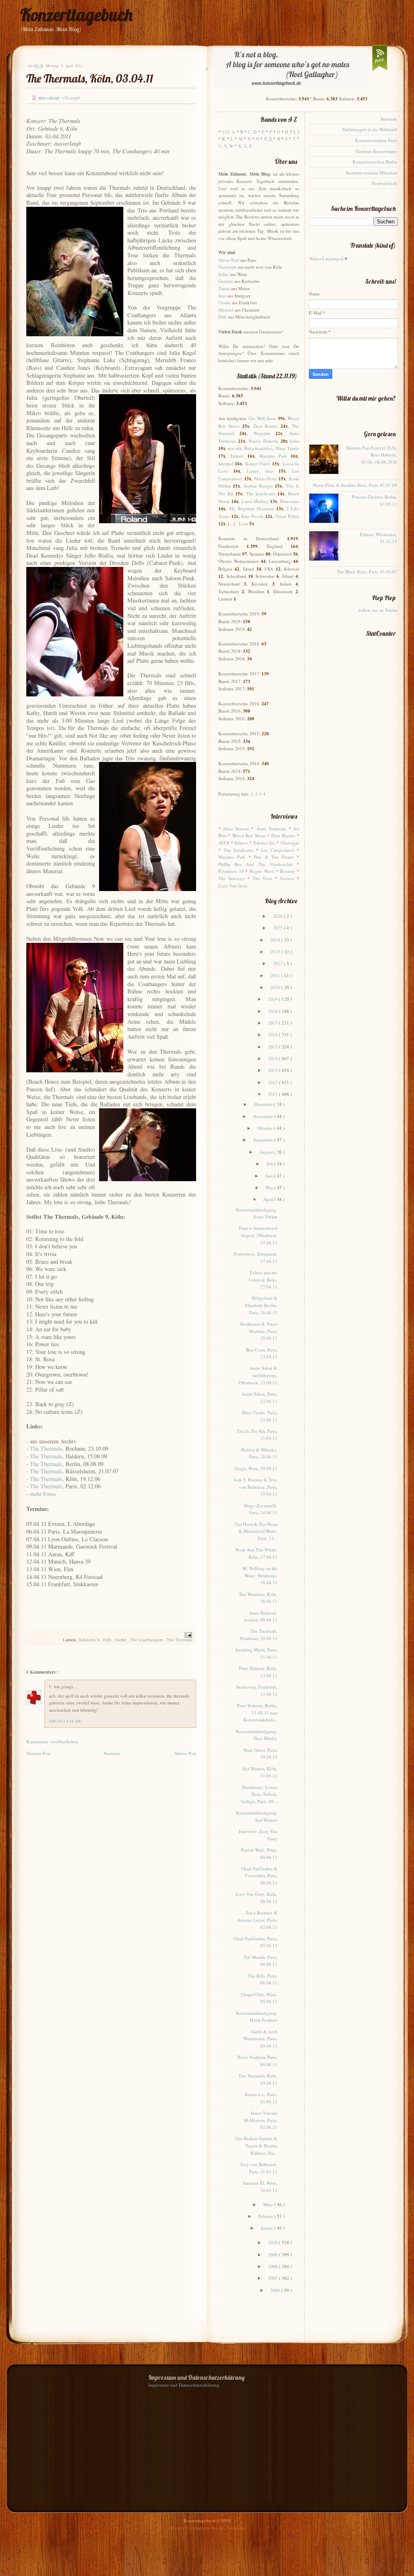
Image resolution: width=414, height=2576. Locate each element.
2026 (278, 916)
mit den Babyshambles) (250, 448)
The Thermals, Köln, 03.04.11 (90, 78)
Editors (237, 456)
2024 (276, 940)
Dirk (223, 317)
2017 (274, 1023)
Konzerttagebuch (76, 15)
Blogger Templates (187, 2528)
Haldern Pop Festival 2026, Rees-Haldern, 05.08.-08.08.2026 (372, 455)
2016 (274, 1034)
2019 (274, 999)
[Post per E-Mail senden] (187, 1635)
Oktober (266, 1128)
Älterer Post (185, 1753)
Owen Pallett (287, 516)
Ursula (224, 302)
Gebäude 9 (89, 1640)
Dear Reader (266, 426)
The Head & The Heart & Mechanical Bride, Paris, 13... (256, 1531)
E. (52, 1686)
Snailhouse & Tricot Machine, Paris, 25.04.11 (259, 1331)
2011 (274, 1094)
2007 (274, 2278)
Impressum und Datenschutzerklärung (184, 2385)
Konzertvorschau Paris (376, 140)
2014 (274, 1058)
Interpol (226, 464)
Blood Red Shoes (249, 835)
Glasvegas (290, 843)
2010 (274, 2242)
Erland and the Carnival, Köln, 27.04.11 (263, 1280)
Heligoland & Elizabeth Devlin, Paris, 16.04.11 (261, 1305)
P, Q (268, 139)
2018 (274, 1011)
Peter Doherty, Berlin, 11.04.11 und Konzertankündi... (257, 1712)
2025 (278, 928)
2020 (276, 987)
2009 (274, 2255)
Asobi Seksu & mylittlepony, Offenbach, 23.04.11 (258, 1375)
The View (263, 878)
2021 (276, 975)
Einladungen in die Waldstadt (370, 129)
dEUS (224, 843)
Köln (108, 1640)
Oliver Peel (229, 260)
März (269, 2204)
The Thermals (46, 1448)
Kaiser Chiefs (258, 464)
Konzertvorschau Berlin (375, 162)
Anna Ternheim (271, 829)
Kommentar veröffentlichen (52, 1741)
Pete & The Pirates (274, 857)
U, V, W (226, 146)
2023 (276, 952)
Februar (266, 2216)
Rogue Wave (262, 871)
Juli (270, 1164)
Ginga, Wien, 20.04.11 (256, 1468)
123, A (228, 132)
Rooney (287, 871)
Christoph (227, 267)
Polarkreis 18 (231, 871)
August (267, 1152)
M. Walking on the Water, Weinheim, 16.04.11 (260, 1575)
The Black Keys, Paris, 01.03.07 (367, 572)
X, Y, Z (245, 146)
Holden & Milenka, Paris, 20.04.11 (259, 1453)
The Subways (232, 878)
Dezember (264, 1104)
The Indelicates (261, 493)
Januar (267, 2228)
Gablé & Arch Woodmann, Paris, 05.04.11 (260, 2039)
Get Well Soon (262, 418)
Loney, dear (260, 471)
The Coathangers (147, 1640)
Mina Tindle (287, 448)
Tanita (224, 288)
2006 (276, 2290)
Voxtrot (287, 878)
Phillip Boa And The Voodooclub (256, 864)
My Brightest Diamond (252, 508)
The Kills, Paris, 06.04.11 (263, 1979)
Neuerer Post (38, 1753)
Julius (224, 274)
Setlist (121, 1640)
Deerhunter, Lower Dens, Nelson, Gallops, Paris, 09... (259, 1794)
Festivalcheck (384, 183)
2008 (274, 2266)
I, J (296, 132)
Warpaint (262, 433)
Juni (270, 1176)
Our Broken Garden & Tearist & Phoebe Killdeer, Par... (256, 2145)
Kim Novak (252, 516)
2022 (278, 963)
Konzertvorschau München (372, 173)
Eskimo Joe (264, 843)
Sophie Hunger (258, 486)
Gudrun (226, 281)
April (269, 1199)
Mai (270, 1187)
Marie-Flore (265, 478)
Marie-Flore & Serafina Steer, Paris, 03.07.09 (355, 485)
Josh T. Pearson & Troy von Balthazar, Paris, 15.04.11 (256, 1487)
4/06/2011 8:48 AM (65, 1721)
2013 (274, 1070)
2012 (274, 1082)
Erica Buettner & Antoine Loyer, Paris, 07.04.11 (257, 1920)
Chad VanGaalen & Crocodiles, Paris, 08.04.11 (259, 1876)
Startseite (112, 1753)
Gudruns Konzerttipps (376, 151)
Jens (222, 296)
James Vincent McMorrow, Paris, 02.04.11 (261, 2120)
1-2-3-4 (258, 794)
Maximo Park (273, 456)
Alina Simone (236, 829)
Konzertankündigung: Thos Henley (257, 1735)
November (264, 1116)
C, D (252, 132)
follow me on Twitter (378, 610)
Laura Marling (255, 501)
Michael (226, 310)
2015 (274, 1047)
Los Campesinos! (278, 850)
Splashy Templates (228, 2528)
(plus (295, 441)
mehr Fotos (43, 1494)
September (264, 1140)
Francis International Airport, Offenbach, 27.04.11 (258, 1235)
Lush (244, 523)
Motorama (289, 501)
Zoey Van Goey (233, 886)
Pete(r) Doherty (264, 441)
